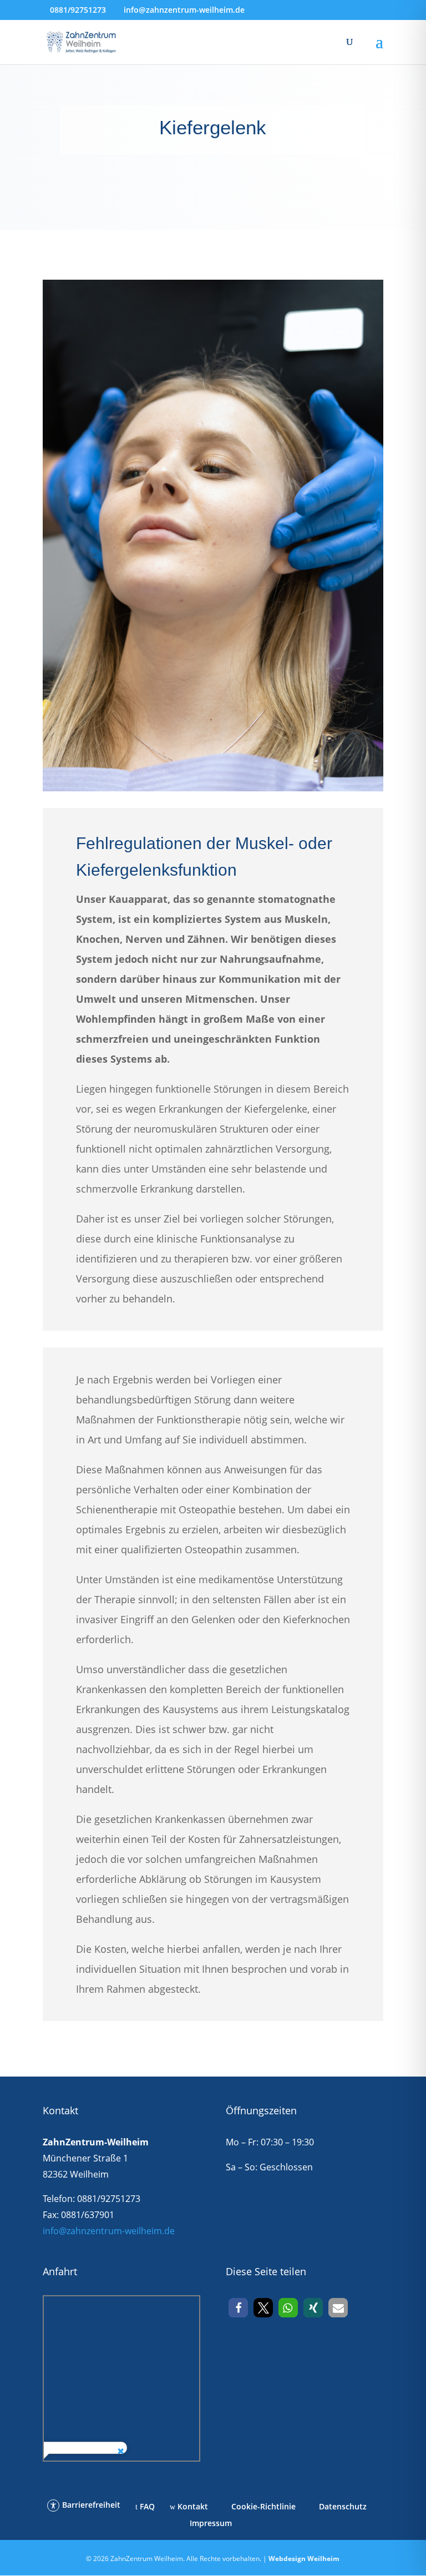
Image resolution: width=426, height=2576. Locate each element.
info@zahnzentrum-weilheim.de (109, 2231)
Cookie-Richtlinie (262, 2506)
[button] (238, 2308)
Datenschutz (342, 2506)
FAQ (146, 2506)
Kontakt (192, 2506)
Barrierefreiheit (91, 2505)
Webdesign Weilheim (304, 2559)
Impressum (210, 2523)
